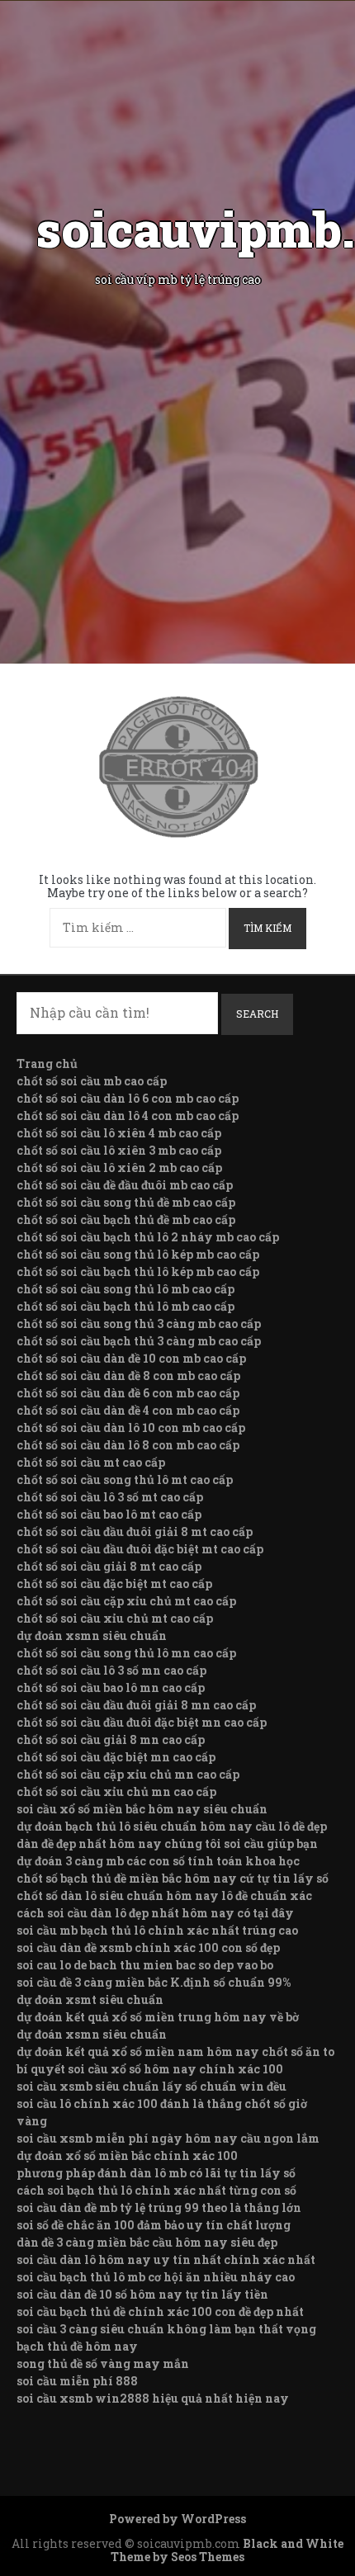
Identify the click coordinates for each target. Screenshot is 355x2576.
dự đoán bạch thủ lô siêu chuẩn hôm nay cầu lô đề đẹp (172, 1826)
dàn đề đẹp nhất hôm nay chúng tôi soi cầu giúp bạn (167, 1843)
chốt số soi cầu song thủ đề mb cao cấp (126, 1202)
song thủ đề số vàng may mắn (103, 2363)
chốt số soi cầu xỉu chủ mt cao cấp (115, 1618)
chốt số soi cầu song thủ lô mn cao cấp (126, 1653)
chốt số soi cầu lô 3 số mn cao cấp (111, 1670)
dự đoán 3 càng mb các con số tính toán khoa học (158, 1861)
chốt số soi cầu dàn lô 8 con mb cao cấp (128, 1445)
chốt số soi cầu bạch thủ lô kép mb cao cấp (138, 1271)
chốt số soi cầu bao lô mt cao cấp (109, 1514)
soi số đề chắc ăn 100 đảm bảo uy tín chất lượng (154, 2225)
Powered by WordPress (177, 2519)
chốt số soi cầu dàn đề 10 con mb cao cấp (131, 1358)
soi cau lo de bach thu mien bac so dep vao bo (145, 1965)
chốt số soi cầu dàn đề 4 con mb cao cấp (128, 1410)
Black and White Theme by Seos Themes (227, 2550)
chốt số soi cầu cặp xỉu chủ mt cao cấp (126, 1601)
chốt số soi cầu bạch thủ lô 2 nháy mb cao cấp (148, 1237)
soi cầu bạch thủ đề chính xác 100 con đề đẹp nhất (160, 2311)
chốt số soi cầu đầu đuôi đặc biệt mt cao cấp (140, 1549)
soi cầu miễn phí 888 (77, 2381)
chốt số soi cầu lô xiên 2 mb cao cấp (119, 1167)
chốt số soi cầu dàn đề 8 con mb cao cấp (128, 1375)
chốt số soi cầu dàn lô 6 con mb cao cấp (128, 1098)
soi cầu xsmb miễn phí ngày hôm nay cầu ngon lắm (168, 2138)
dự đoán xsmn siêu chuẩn (92, 1635)
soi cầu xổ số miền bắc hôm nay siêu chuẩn (142, 1809)
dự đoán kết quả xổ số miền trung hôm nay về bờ (158, 2017)
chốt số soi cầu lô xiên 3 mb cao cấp (119, 1150)
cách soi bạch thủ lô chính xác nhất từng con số (156, 2190)
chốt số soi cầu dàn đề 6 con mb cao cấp (128, 1393)
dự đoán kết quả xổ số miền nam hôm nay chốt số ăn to (175, 2051)
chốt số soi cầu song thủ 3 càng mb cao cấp (139, 1323)
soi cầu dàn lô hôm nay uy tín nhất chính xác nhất (166, 2259)
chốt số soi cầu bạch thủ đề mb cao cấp (126, 1219)
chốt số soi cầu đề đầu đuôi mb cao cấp (125, 1185)
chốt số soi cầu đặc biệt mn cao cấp (116, 1757)
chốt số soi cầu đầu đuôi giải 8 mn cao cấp (136, 1705)
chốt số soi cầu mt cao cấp (91, 1462)
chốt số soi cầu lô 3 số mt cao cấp (110, 1497)
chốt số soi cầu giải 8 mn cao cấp (111, 1739)
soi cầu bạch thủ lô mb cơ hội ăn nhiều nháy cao (156, 2277)
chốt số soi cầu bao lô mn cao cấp (111, 1687)
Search (257, 1014)
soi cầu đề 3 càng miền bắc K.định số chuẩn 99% (154, 1982)
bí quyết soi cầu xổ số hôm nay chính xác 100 (150, 2069)
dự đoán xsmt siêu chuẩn (90, 1999)
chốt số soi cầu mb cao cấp (92, 1081)
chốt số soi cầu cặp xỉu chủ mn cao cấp (128, 1774)
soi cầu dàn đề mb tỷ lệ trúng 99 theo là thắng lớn (159, 2207)
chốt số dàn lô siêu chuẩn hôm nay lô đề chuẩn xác (164, 1895)
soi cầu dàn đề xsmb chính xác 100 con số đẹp (148, 1947)
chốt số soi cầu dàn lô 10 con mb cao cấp (131, 1427)
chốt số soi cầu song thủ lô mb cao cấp (125, 1289)
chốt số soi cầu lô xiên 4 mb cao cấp (119, 1133)
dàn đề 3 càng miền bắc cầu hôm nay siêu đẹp (147, 2242)
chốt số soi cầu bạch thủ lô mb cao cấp (125, 1306)
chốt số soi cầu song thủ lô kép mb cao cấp (138, 1254)
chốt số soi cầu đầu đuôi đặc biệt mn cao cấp (142, 1722)
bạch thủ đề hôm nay (77, 2346)
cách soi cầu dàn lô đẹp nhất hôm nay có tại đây (155, 1913)
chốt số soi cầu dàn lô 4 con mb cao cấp (128, 1115)
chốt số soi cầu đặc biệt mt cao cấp (114, 1583)
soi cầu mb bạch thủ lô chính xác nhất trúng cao (157, 1930)
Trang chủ (47, 1063)
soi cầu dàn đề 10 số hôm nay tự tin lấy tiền (142, 2294)
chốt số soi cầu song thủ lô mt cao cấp (125, 1479)
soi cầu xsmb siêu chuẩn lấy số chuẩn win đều (151, 2086)
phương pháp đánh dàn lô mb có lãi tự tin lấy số (156, 2173)
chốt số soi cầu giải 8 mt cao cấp (109, 1566)
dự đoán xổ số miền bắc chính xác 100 (127, 2155)
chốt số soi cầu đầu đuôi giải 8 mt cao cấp (135, 1531)
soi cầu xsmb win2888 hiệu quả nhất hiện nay (153, 2398)
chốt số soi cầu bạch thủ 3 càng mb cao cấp (139, 1341)
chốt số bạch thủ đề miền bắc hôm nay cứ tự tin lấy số (173, 1878)
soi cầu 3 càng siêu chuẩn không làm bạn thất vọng (166, 2329)
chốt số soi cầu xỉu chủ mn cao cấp (116, 1791)
